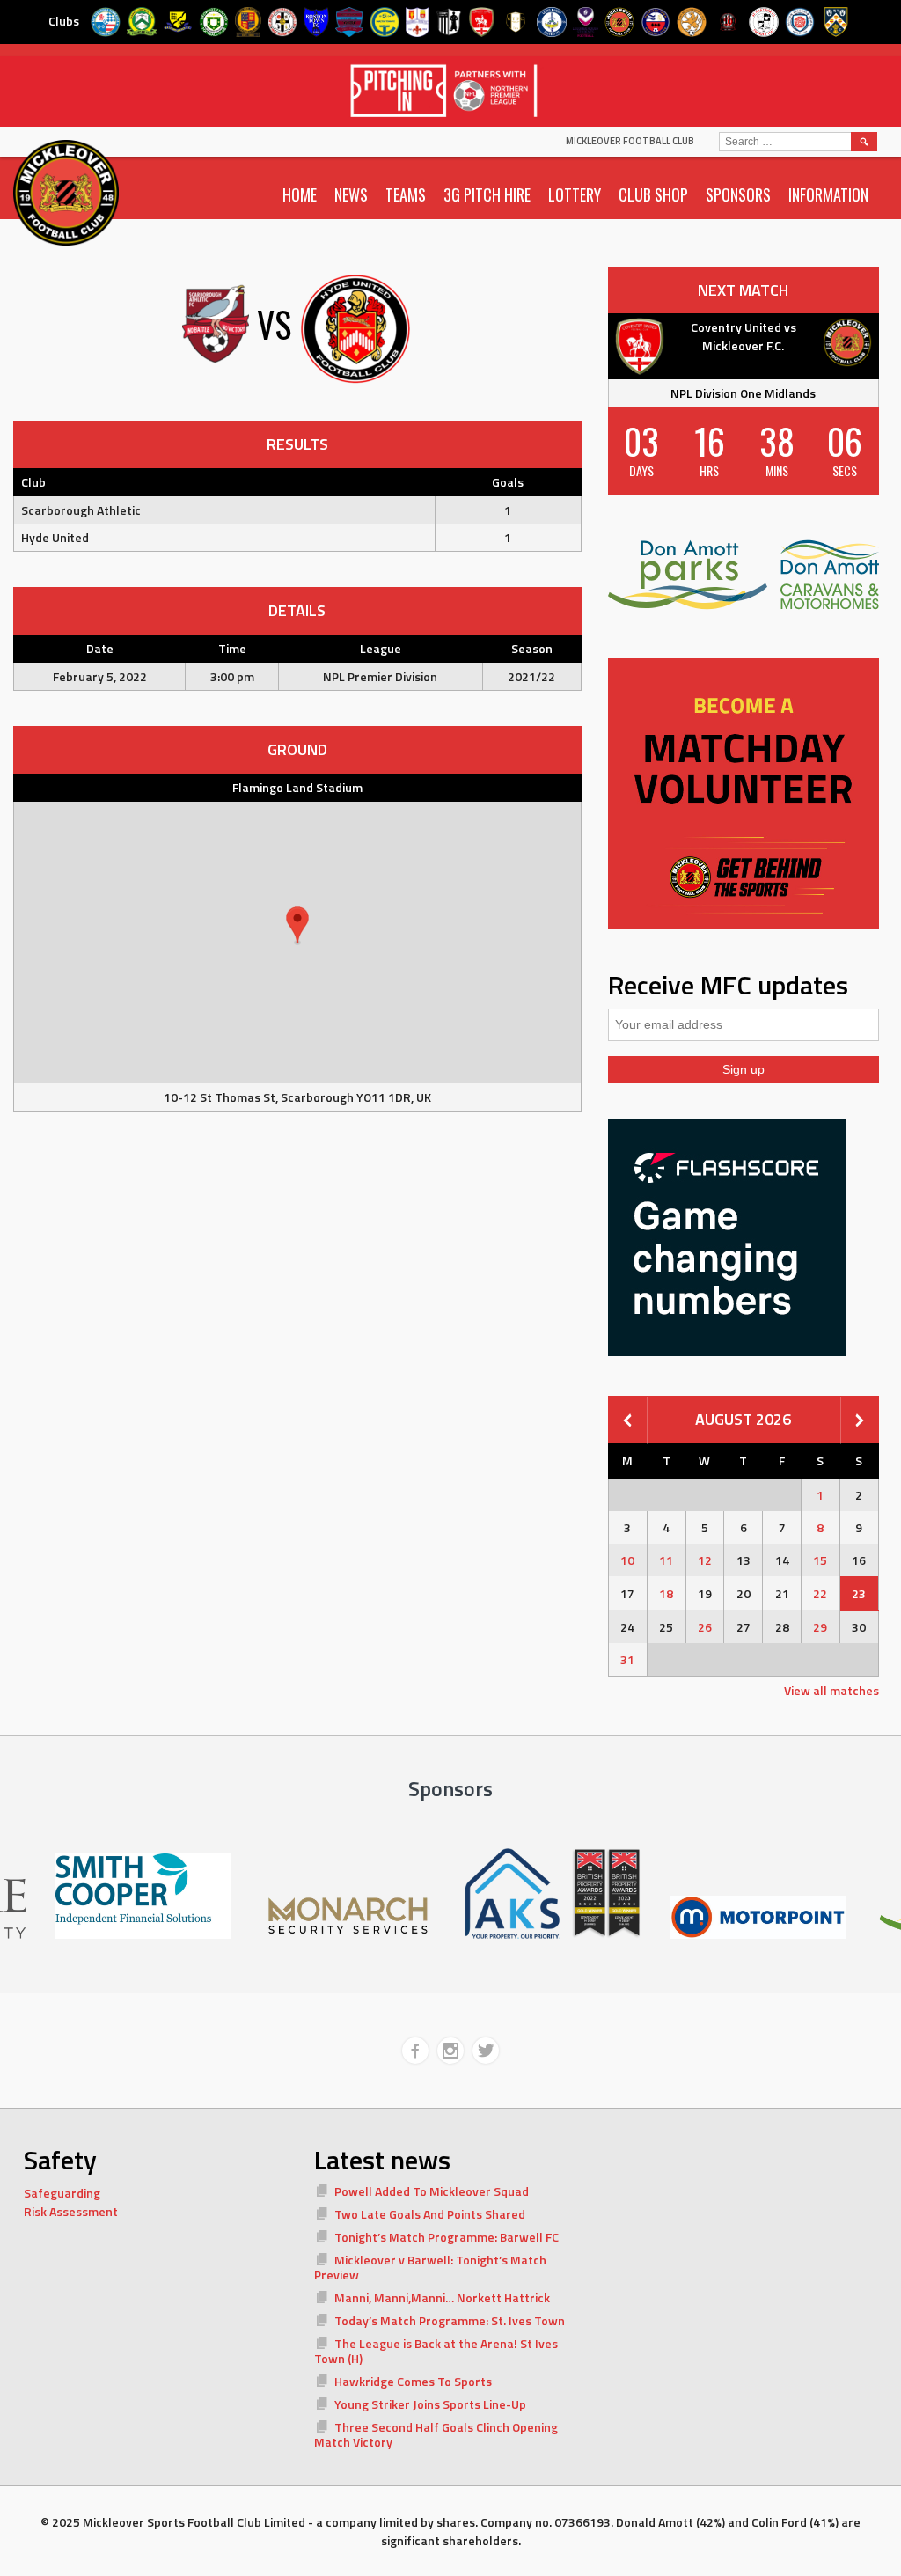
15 (820, 1560)
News (351, 194)
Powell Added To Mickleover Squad (432, 2191)
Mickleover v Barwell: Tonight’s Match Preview (430, 2268)
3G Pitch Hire (487, 194)
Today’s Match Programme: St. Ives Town (450, 2320)
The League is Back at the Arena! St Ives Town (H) (436, 2351)
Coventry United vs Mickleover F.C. (744, 336)
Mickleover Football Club (630, 141)
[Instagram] (450, 2051)
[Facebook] (415, 2051)
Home (300, 194)
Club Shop (653, 194)
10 (627, 1560)
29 (820, 1627)
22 (820, 1593)
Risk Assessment (71, 2211)
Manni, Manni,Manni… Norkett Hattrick (442, 2297)
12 (705, 1560)
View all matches (831, 1690)
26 (705, 1627)
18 (666, 1593)
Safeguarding (62, 2193)
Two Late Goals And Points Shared (430, 2214)
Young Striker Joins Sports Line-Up (430, 2404)
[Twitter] (486, 2051)
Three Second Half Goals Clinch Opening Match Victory (436, 2435)
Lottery (575, 194)
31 (627, 1659)
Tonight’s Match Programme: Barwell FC (447, 2237)
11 (666, 1560)
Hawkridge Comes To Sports (413, 2381)
